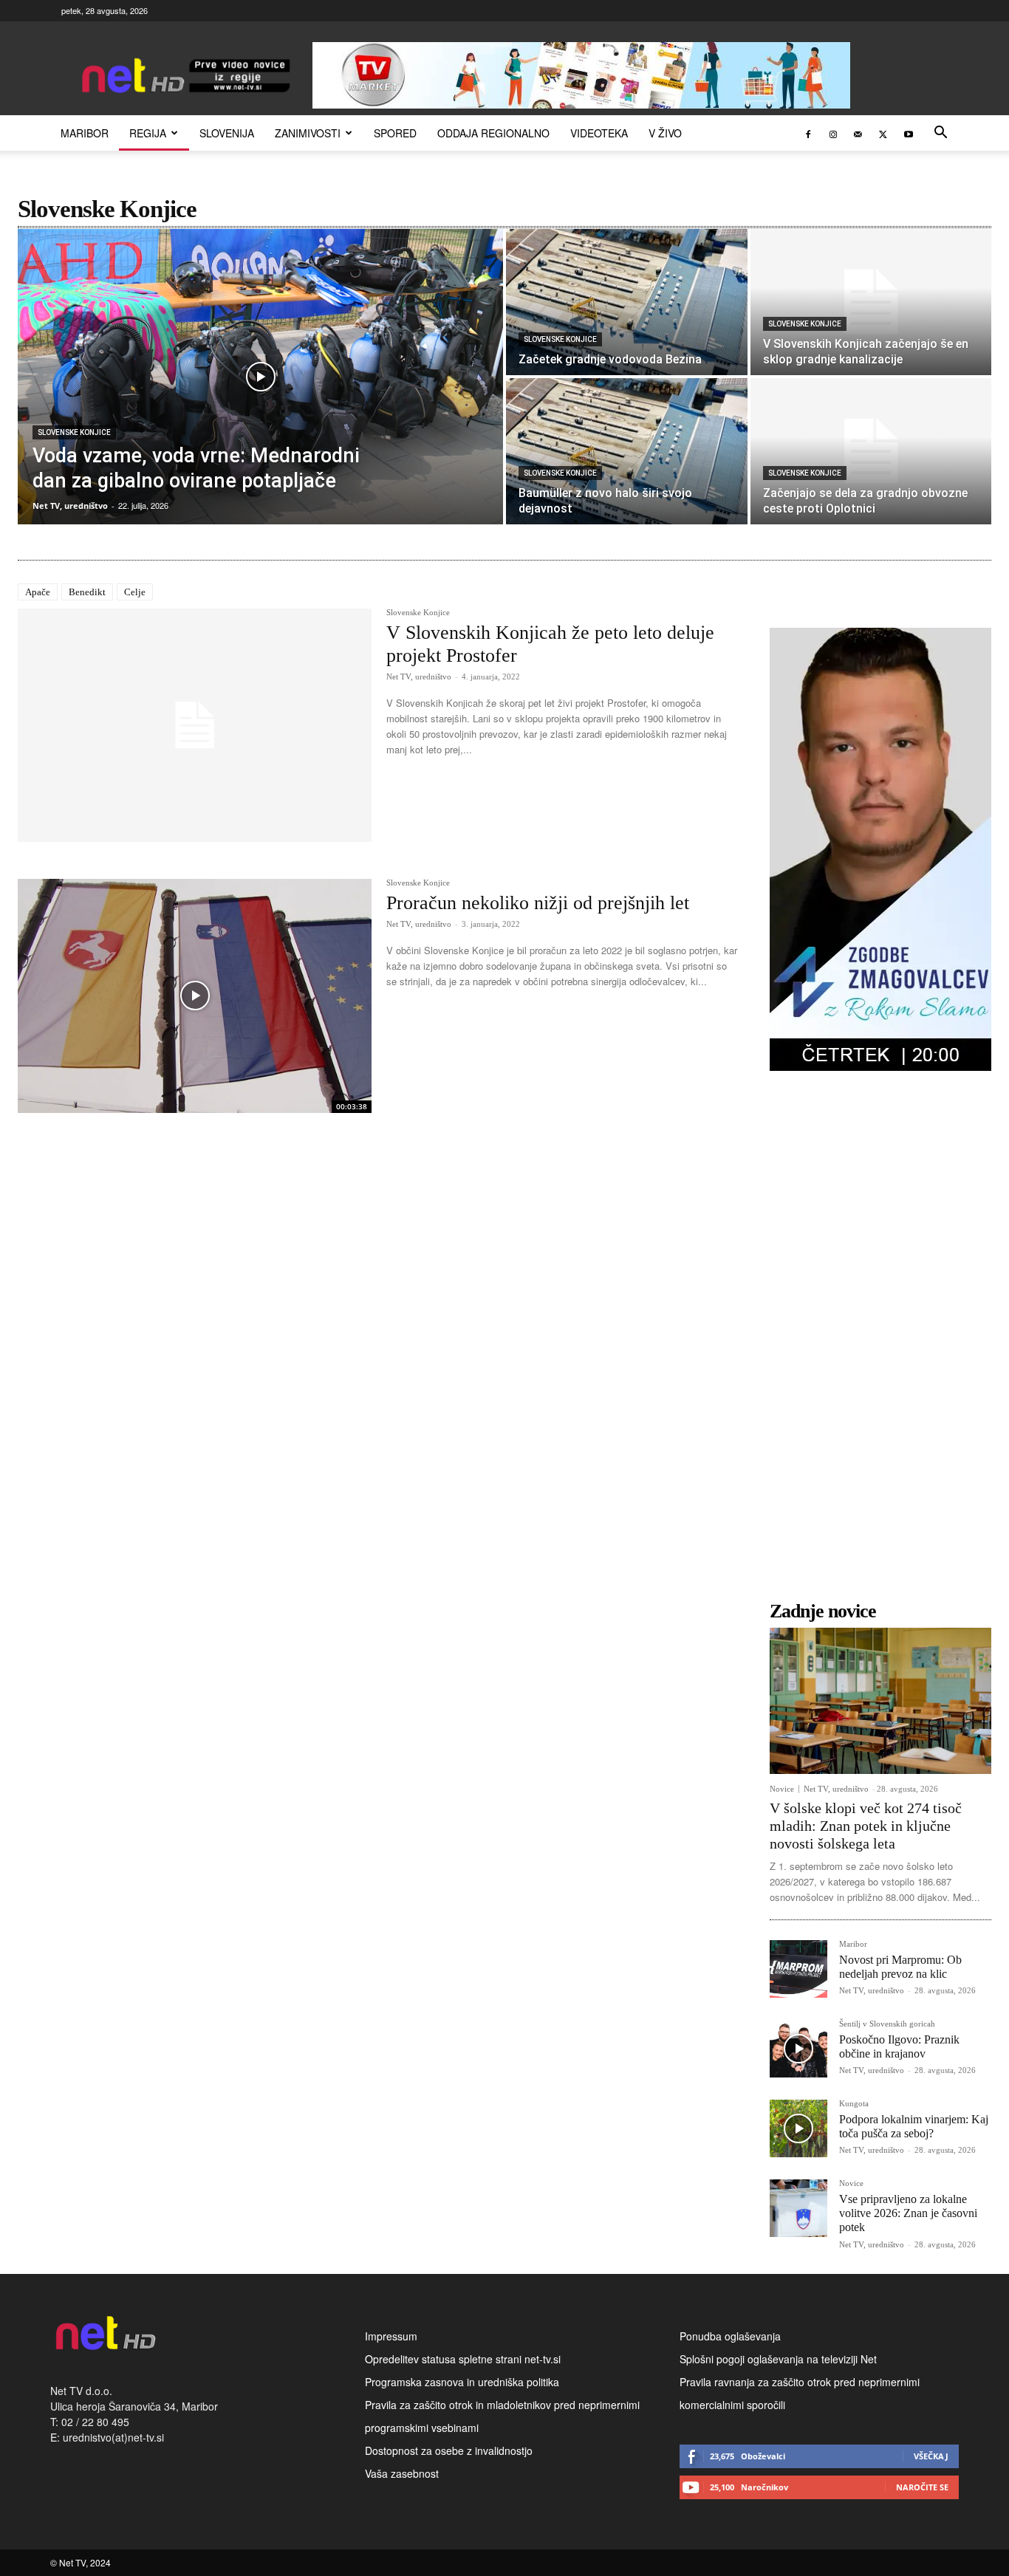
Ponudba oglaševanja (730, 2336)
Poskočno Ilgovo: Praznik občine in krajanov (899, 2046)
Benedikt (87, 592)
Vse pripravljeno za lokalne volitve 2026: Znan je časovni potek (908, 2213)
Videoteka (599, 133)
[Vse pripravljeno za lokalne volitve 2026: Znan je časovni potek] (798, 2208)
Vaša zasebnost (402, 2473)
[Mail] (858, 133)
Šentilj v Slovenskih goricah (887, 2024)
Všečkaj (931, 2456)
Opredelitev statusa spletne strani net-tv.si (463, 2359)
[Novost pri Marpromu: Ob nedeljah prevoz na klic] (798, 1969)
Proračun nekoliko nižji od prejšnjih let (538, 903)
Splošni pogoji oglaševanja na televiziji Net (778, 2359)
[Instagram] (833, 133)
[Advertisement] (880, 1346)
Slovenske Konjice (74, 432)
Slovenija (227, 133)
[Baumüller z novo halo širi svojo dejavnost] (627, 451)
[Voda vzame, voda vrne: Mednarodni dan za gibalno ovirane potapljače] (260, 377)
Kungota (854, 2104)
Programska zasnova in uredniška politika (462, 2382)
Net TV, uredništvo (419, 676)
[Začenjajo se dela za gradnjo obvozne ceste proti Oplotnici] (871, 451)
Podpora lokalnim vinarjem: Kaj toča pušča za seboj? (914, 2126)
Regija (148, 133)
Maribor (85, 133)
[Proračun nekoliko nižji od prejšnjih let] (195, 996)
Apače (38, 592)
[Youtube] (909, 133)
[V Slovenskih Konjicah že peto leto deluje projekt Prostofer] (195, 725)
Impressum (391, 2336)
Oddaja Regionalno (493, 133)
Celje (135, 592)
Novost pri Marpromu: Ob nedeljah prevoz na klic (900, 1967)
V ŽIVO (665, 133)
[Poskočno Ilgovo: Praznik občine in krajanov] (798, 2049)
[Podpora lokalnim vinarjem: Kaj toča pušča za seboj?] (798, 2128)
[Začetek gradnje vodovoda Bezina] (627, 302)
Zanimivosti (308, 133)
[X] (883, 133)
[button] (941, 134)
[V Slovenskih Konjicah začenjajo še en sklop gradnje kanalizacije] (871, 302)
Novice (782, 1789)
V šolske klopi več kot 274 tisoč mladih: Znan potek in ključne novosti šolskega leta (866, 1826)
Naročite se (922, 2487)
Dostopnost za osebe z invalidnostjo (449, 2450)
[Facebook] (808, 133)
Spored (395, 133)
